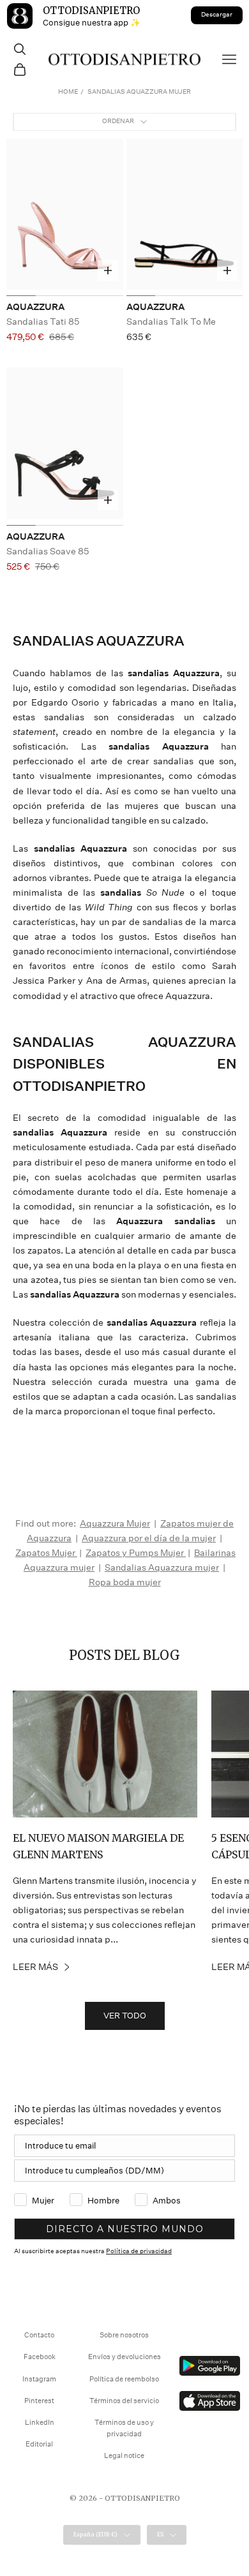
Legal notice (124, 2456)
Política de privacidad (139, 2251)
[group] (65, 218)
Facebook (40, 2357)
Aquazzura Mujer (115, 1523)
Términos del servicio (124, 2401)
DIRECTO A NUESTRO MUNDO (125, 2229)
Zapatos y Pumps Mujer (136, 1553)
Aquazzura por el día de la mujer (149, 1538)
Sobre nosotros (124, 2335)
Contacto (39, 2335)
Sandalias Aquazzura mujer (162, 1567)
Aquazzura (35, 307)
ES (160, 2534)
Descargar (217, 15)
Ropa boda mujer (125, 1582)
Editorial (39, 2444)
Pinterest (39, 2401)
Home (68, 92)
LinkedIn (40, 2423)
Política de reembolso (124, 2379)
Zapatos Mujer (46, 1553)
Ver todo (125, 2016)
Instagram (39, 2379)
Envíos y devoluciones (124, 2357)
